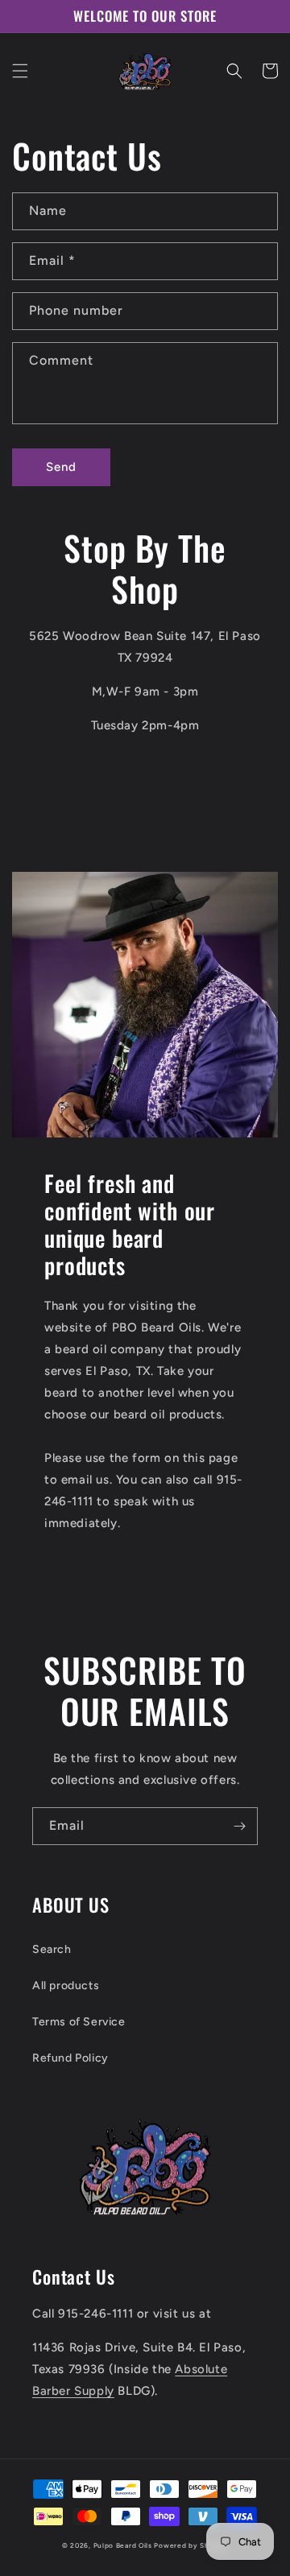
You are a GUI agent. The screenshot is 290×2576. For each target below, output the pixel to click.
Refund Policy (70, 2058)
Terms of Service (79, 2022)
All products (66, 1986)
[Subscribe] (239, 1826)
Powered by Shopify (191, 2545)
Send (61, 467)
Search (52, 1949)
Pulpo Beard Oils (123, 2545)
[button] (20, 71)
